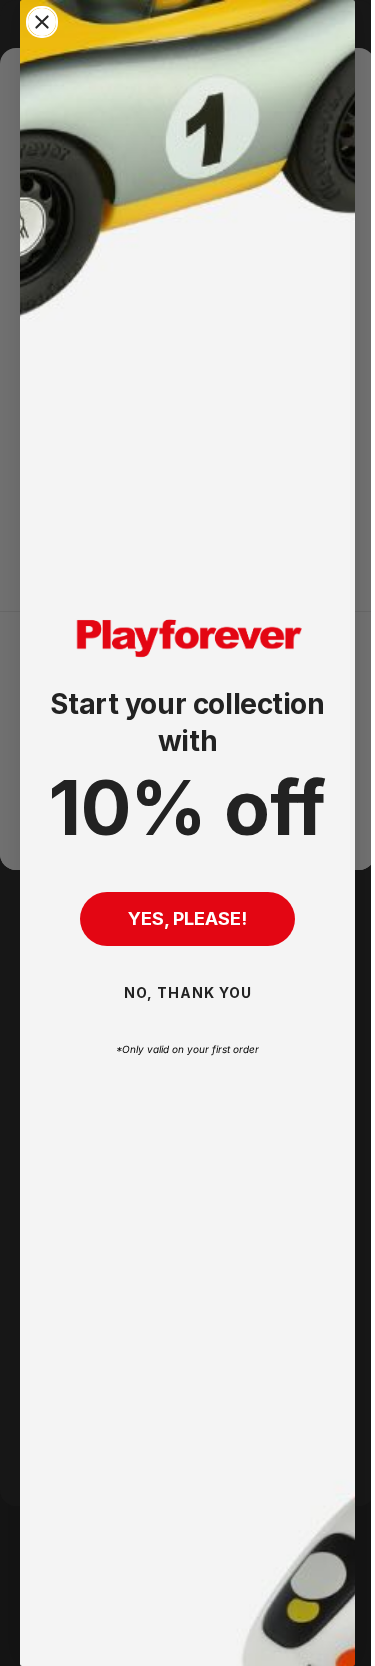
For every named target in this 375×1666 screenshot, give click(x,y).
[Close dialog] (42, 22)
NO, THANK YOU (180, 992)
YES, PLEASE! (180, 918)
